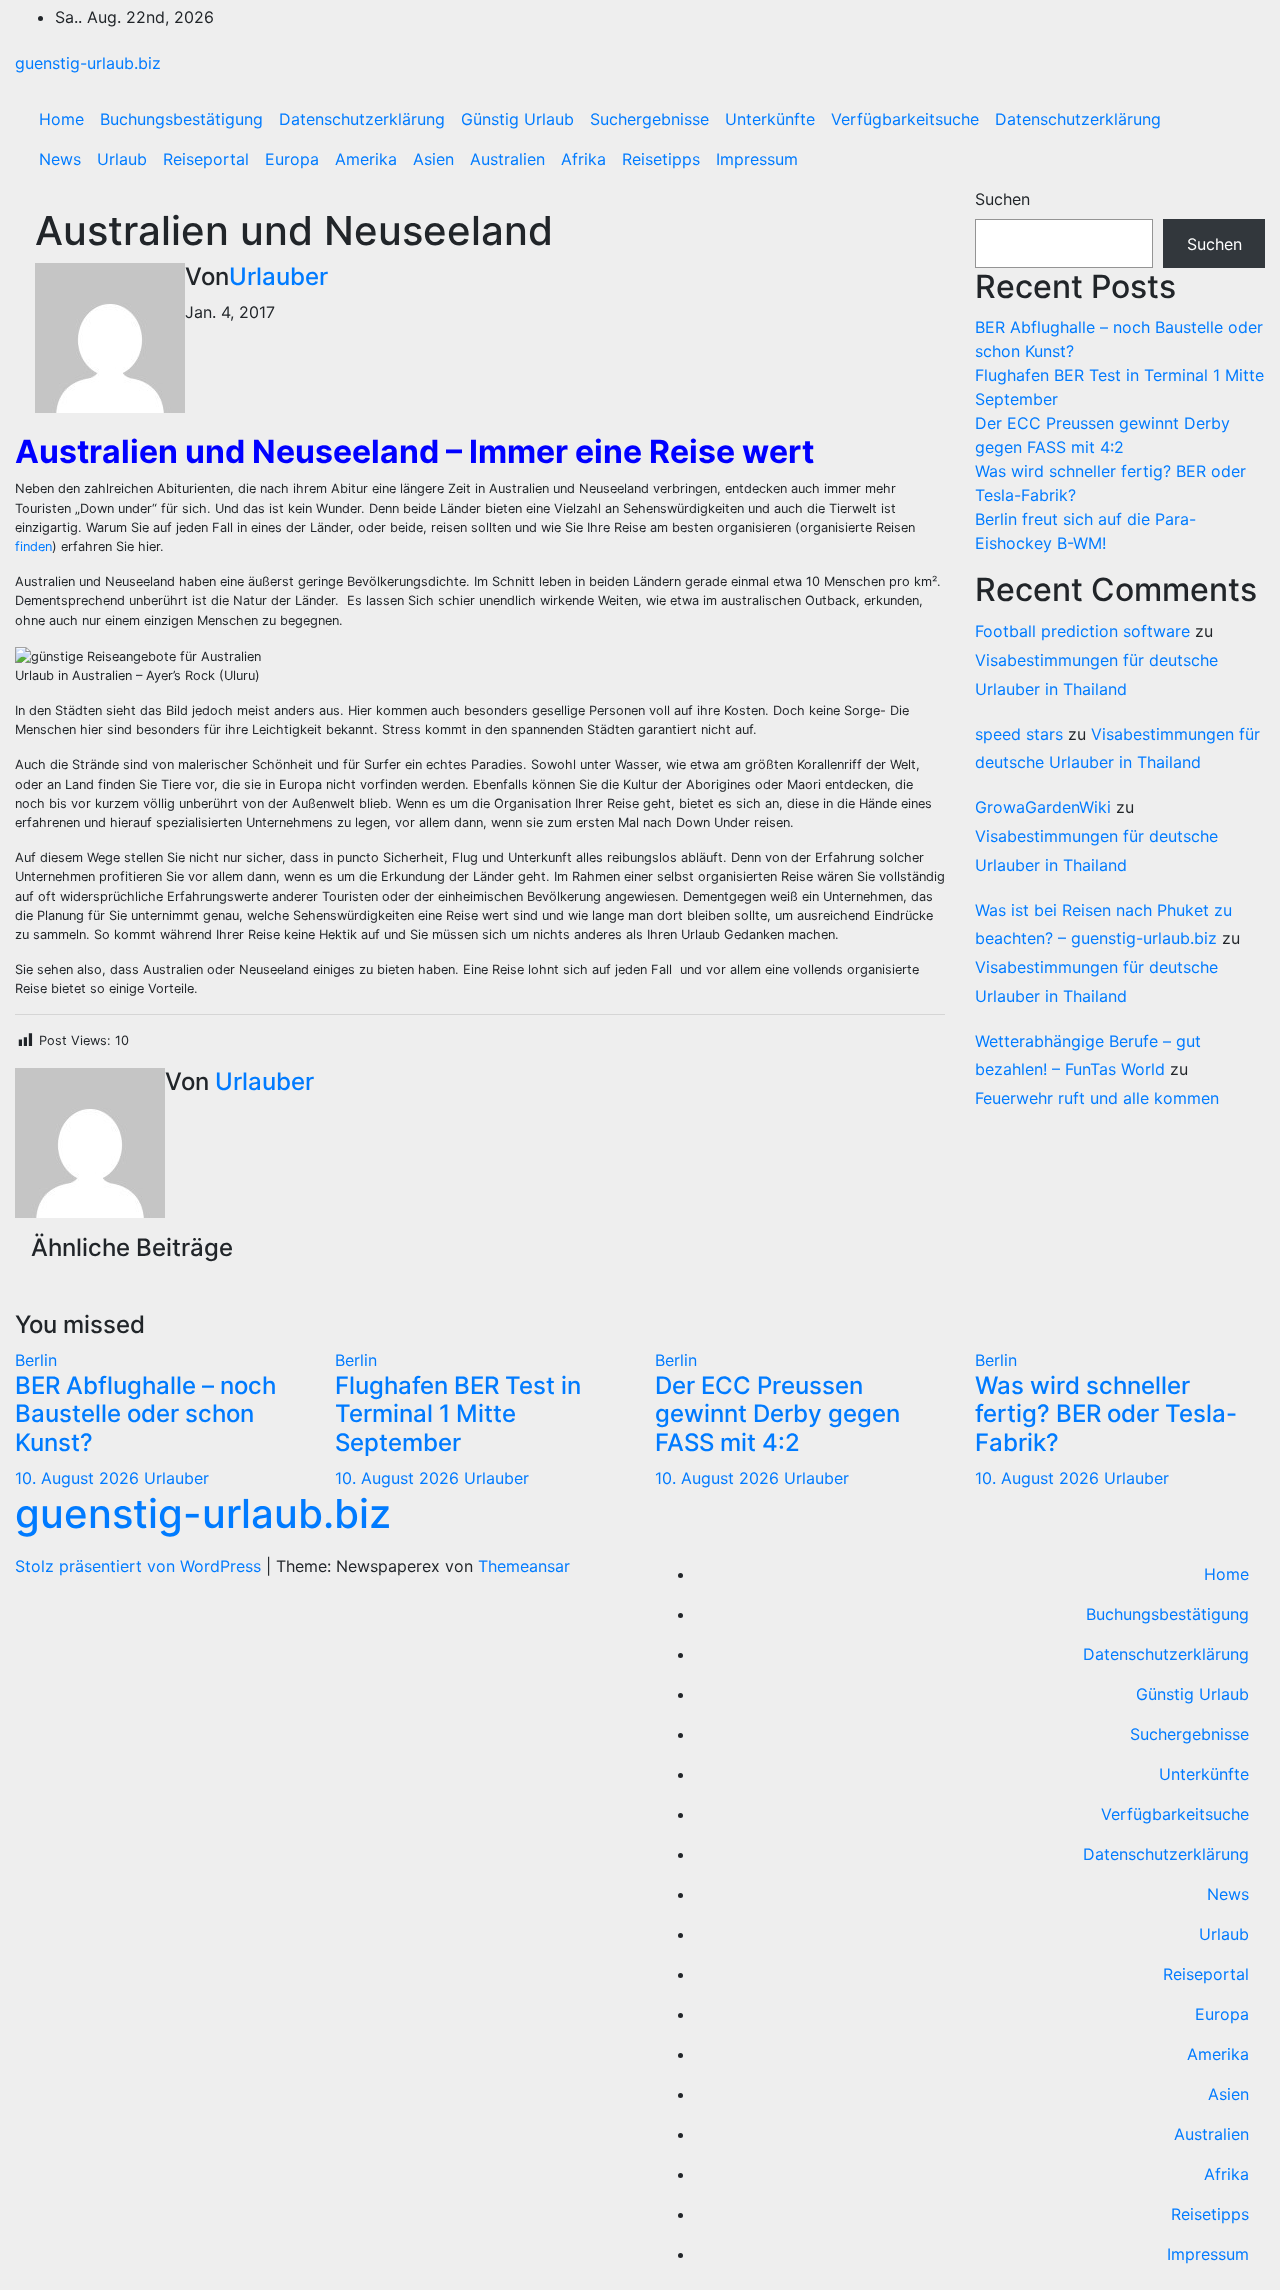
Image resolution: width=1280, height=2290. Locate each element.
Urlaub (122, 159)
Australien (507, 159)
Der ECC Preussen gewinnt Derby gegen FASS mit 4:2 (777, 1414)
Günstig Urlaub (517, 119)
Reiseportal (206, 159)
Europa (292, 159)
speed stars (1019, 734)
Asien (433, 159)
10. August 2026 (79, 1478)
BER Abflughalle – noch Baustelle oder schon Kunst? (145, 1414)
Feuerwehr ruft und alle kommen (1097, 1098)
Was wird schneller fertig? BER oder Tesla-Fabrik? (1106, 1414)
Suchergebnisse (649, 119)
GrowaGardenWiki (1043, 807)
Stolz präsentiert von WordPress (140, 1566)
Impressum (757, 159)
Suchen (1002, 199)
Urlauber (278, 276)
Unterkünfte (770, 119)
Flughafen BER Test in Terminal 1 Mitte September (458, 1414)
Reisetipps (661, 159)
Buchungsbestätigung (181, 119)
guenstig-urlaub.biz (88, 63)
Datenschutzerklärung (362, 119)
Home (61, 119)
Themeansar (524, 1566)
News (60, 159)
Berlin (36, 1360)
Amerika (366, 159)
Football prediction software (1082, 631)
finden (33, 546)
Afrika (583, 159)
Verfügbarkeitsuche (905, 119)
